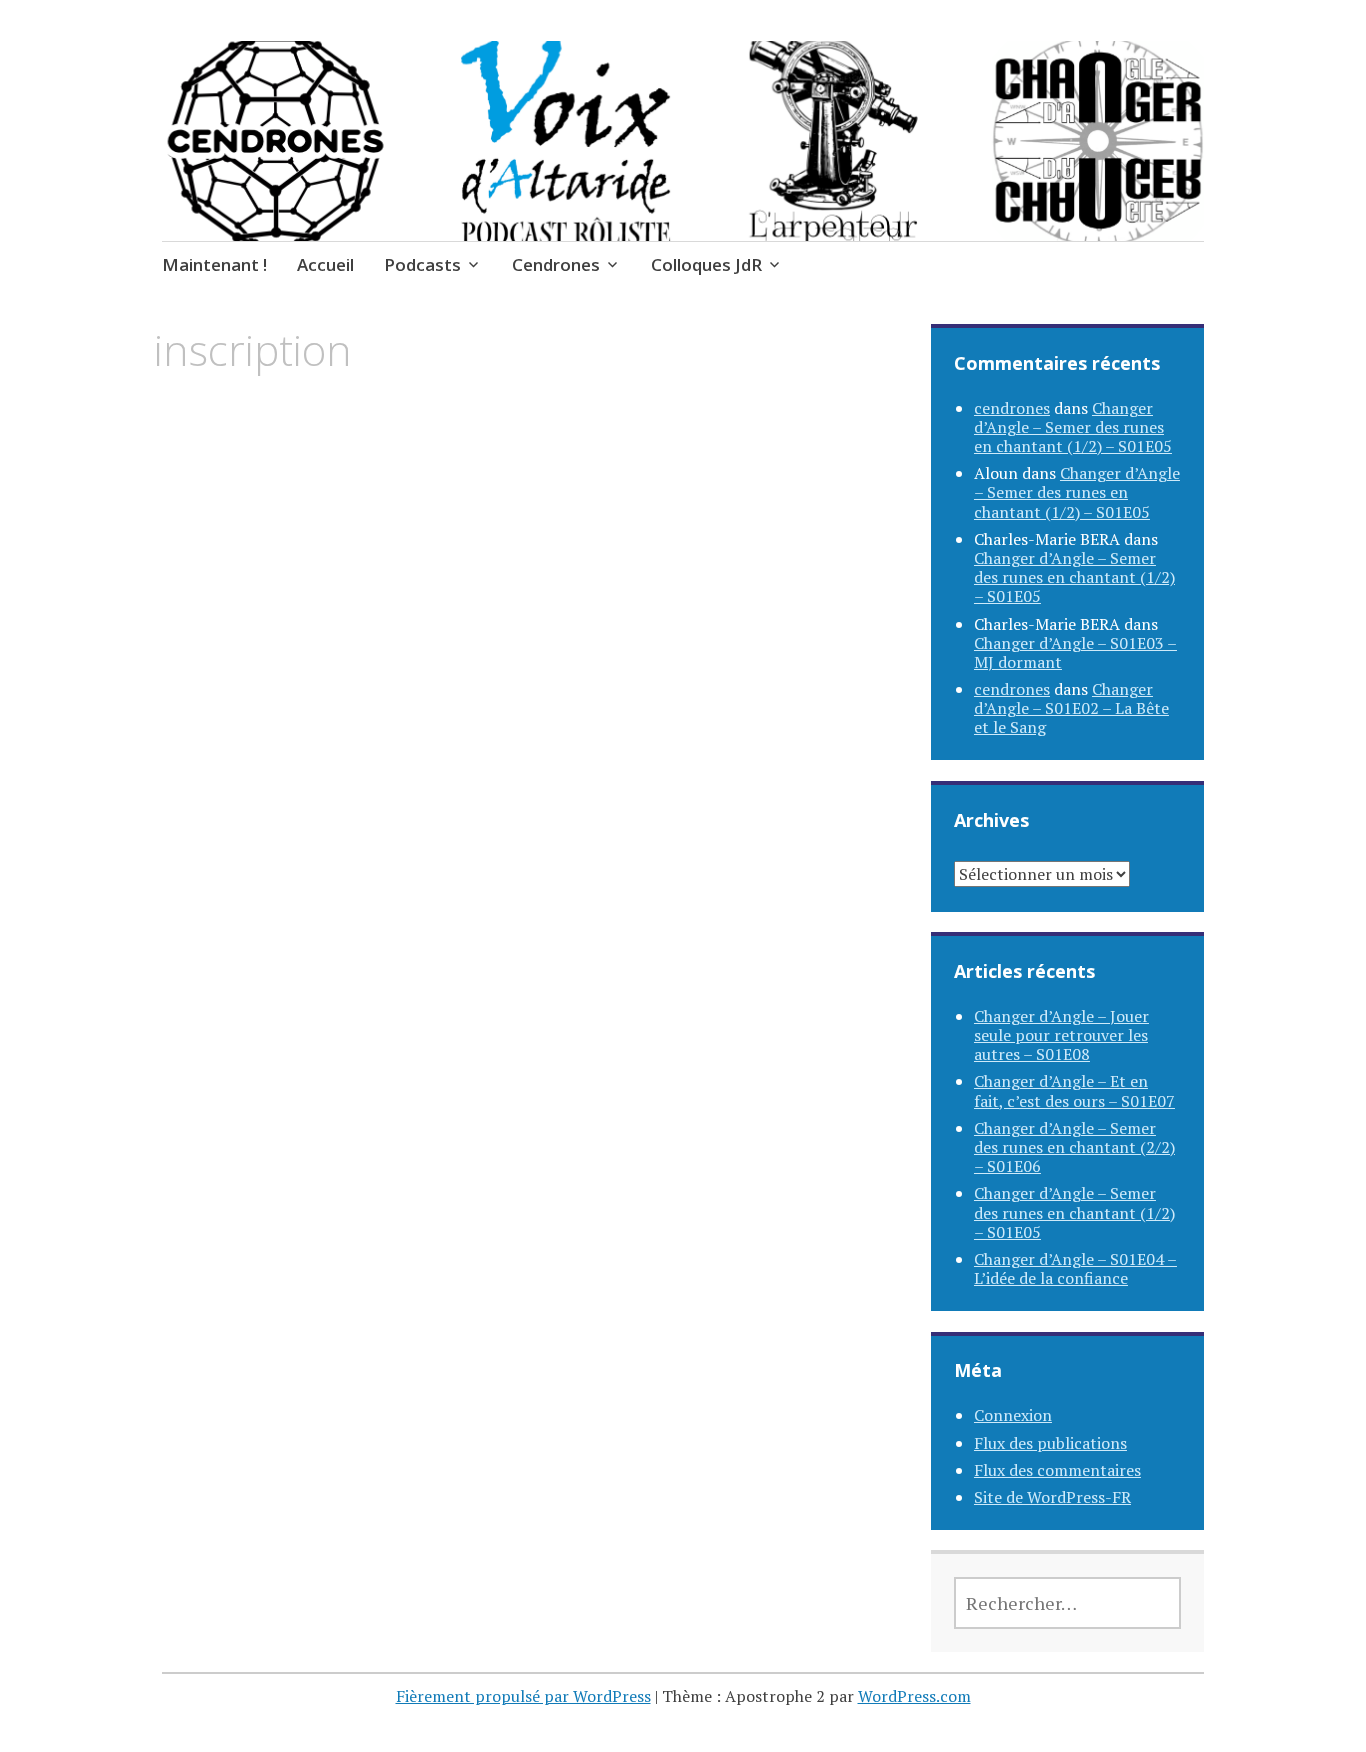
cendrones (1012, 408)
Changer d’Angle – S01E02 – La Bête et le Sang (1071, 708)
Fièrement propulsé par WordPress (523, 1696)
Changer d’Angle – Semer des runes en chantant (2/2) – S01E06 (1074, 1147)
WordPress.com (914, 1696)
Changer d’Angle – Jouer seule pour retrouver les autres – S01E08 (1061, 1035)
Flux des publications (1050, 1443)
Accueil (325, 264)
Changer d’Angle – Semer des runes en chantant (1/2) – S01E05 (1073, 427)
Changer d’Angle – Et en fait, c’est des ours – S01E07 (1074, 1090)
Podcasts (422, 264)
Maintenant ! (214, 264)
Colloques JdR (706, 264)
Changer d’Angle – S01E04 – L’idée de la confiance (1075, 1268)
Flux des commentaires (1057, 1470)
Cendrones (556, 264)
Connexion (1013, 1415)
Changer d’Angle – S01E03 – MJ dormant (1075, 652)
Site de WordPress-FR (1052, 1497)
